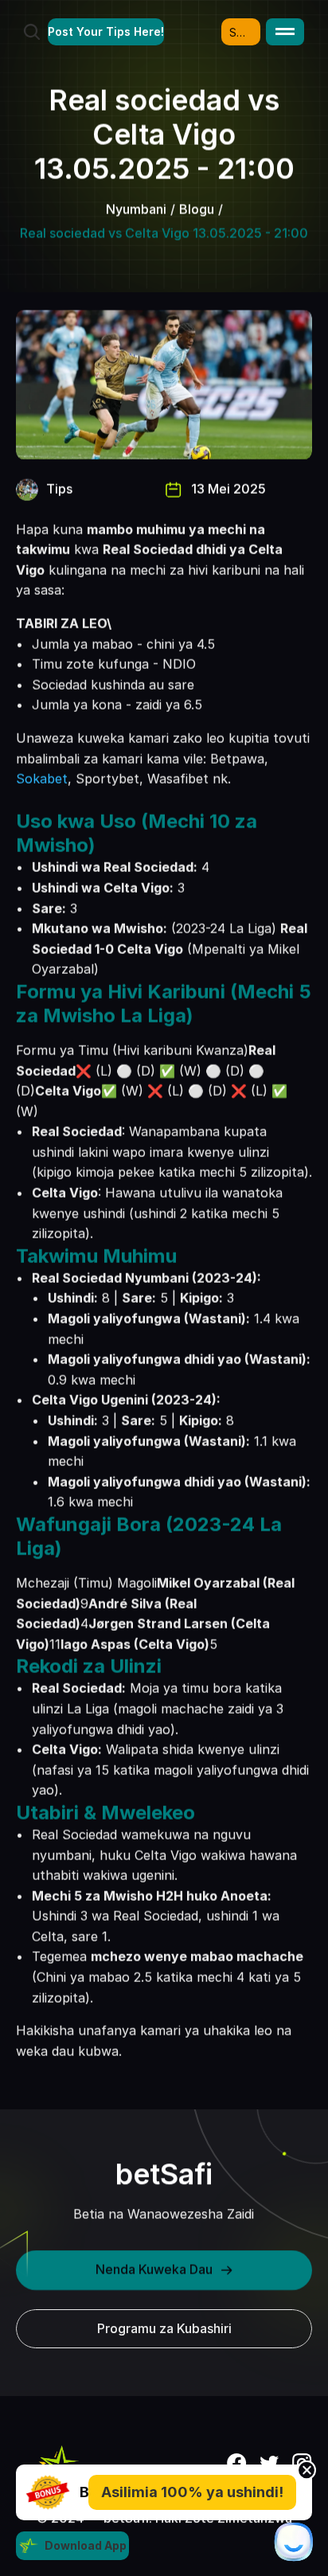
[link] (48, 2492)
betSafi (164, 2174)
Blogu (197, 209)
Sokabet (42, 779)
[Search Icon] (32, 32)
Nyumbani (136, 209)
